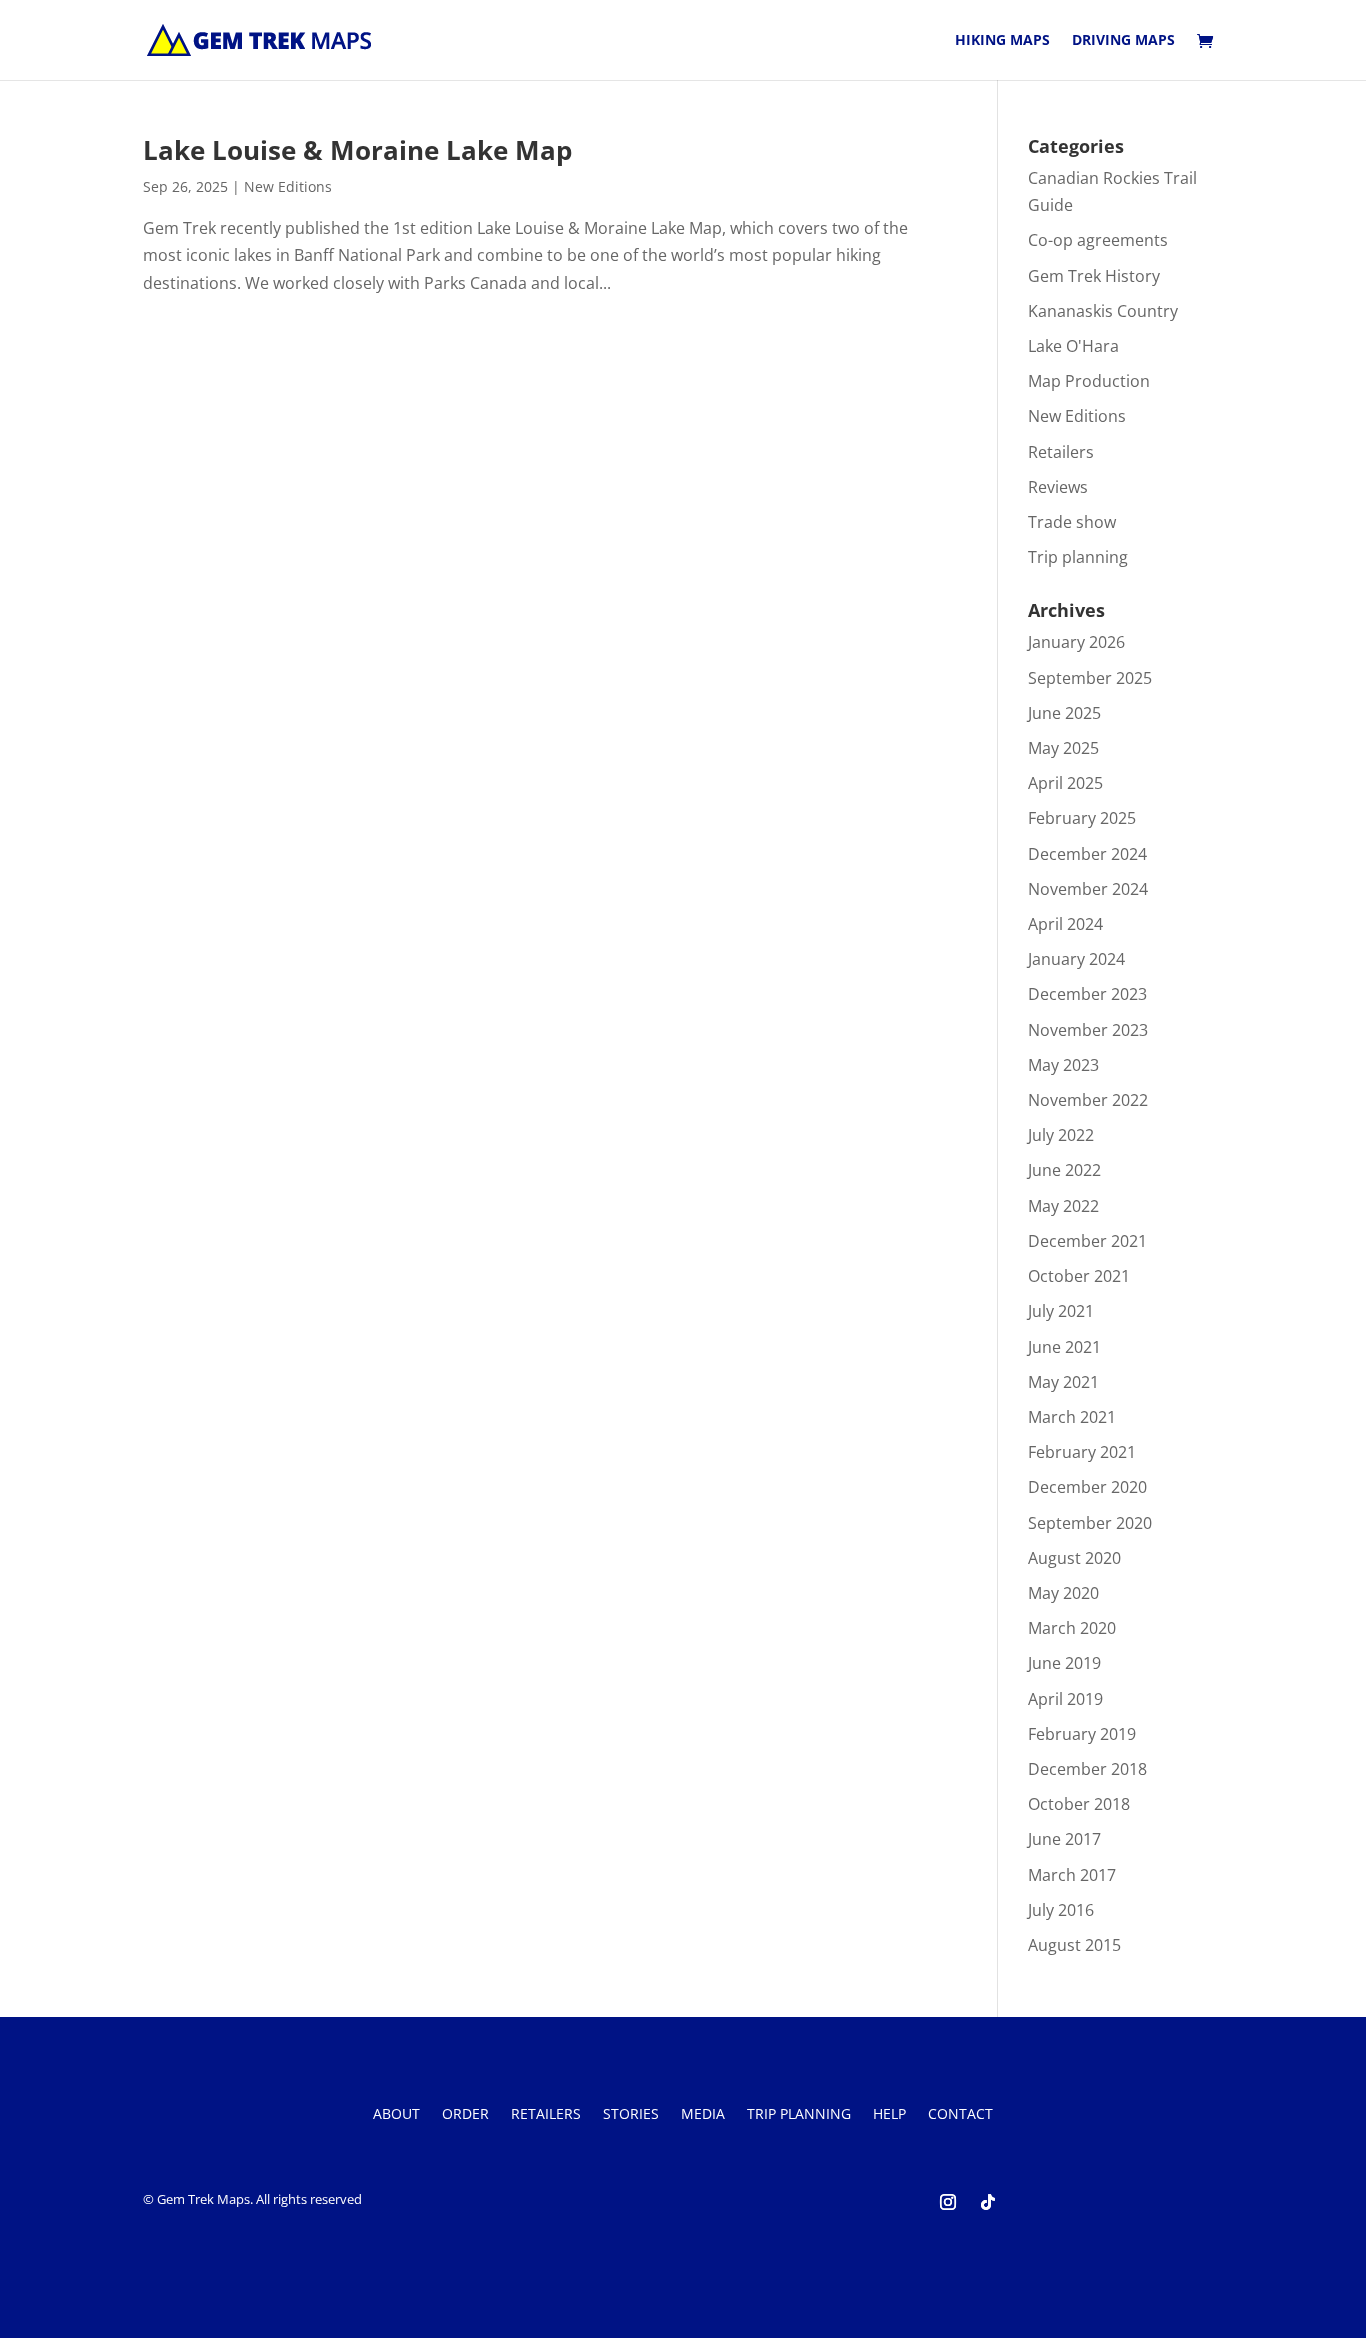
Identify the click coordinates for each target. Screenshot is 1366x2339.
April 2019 (1065, 1699)
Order (465, 2115)
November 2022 (1088, 1100)
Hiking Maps (1002, 41)
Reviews (1058, 487)
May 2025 (1063, 748)
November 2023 (1088, 1030)
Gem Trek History (1094, 276)
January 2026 (1076, 642)
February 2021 (1082, 1452)
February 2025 (1082, 818)
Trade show (1072, 522)
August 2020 (1074, 1558)
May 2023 (1063, 1065)
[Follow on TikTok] (988, 2202)
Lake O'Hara (1073, 346)
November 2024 (1088, 889)
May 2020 (1063, 1593)
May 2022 (1063, 1206)
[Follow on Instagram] (948, 2202)
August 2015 (1074, 1945)
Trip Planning (799, 2115)
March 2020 (1072, 1628)
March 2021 (1072, 1417)
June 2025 (1064, 713)
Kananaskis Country (1103, 311)
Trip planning (1078, 557)
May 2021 (1063, 1382)
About (396, 2115)
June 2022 (1064, 1170)
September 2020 (1090, 1523)
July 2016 (1061, 1910)
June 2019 (1064, 1663)
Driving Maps (1123, 41)
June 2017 (1064, 1839)
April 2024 (1065, 924)
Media (703, 2115)
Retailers (1061, 452)
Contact (960, 2115)
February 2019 (1082, 1734)
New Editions (288, 186)
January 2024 (1076, 959)
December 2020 (1087, 1487)
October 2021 (1079, 1276)
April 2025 (1065, 783)
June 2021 (1064, 1347)
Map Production (1089, 381)
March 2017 (1072, 1875)
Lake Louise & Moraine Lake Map (357, 150)
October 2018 (1079, 1804)
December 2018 (1087, 1769)
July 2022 (1061, 1135)
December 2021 (1087, 1241)
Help (889, 2115)
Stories (631, 2115)
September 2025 (1090, 678)
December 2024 (1087, 854)
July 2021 (1061, 1311)
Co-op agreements (1098, 240)
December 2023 (1087, 994)
